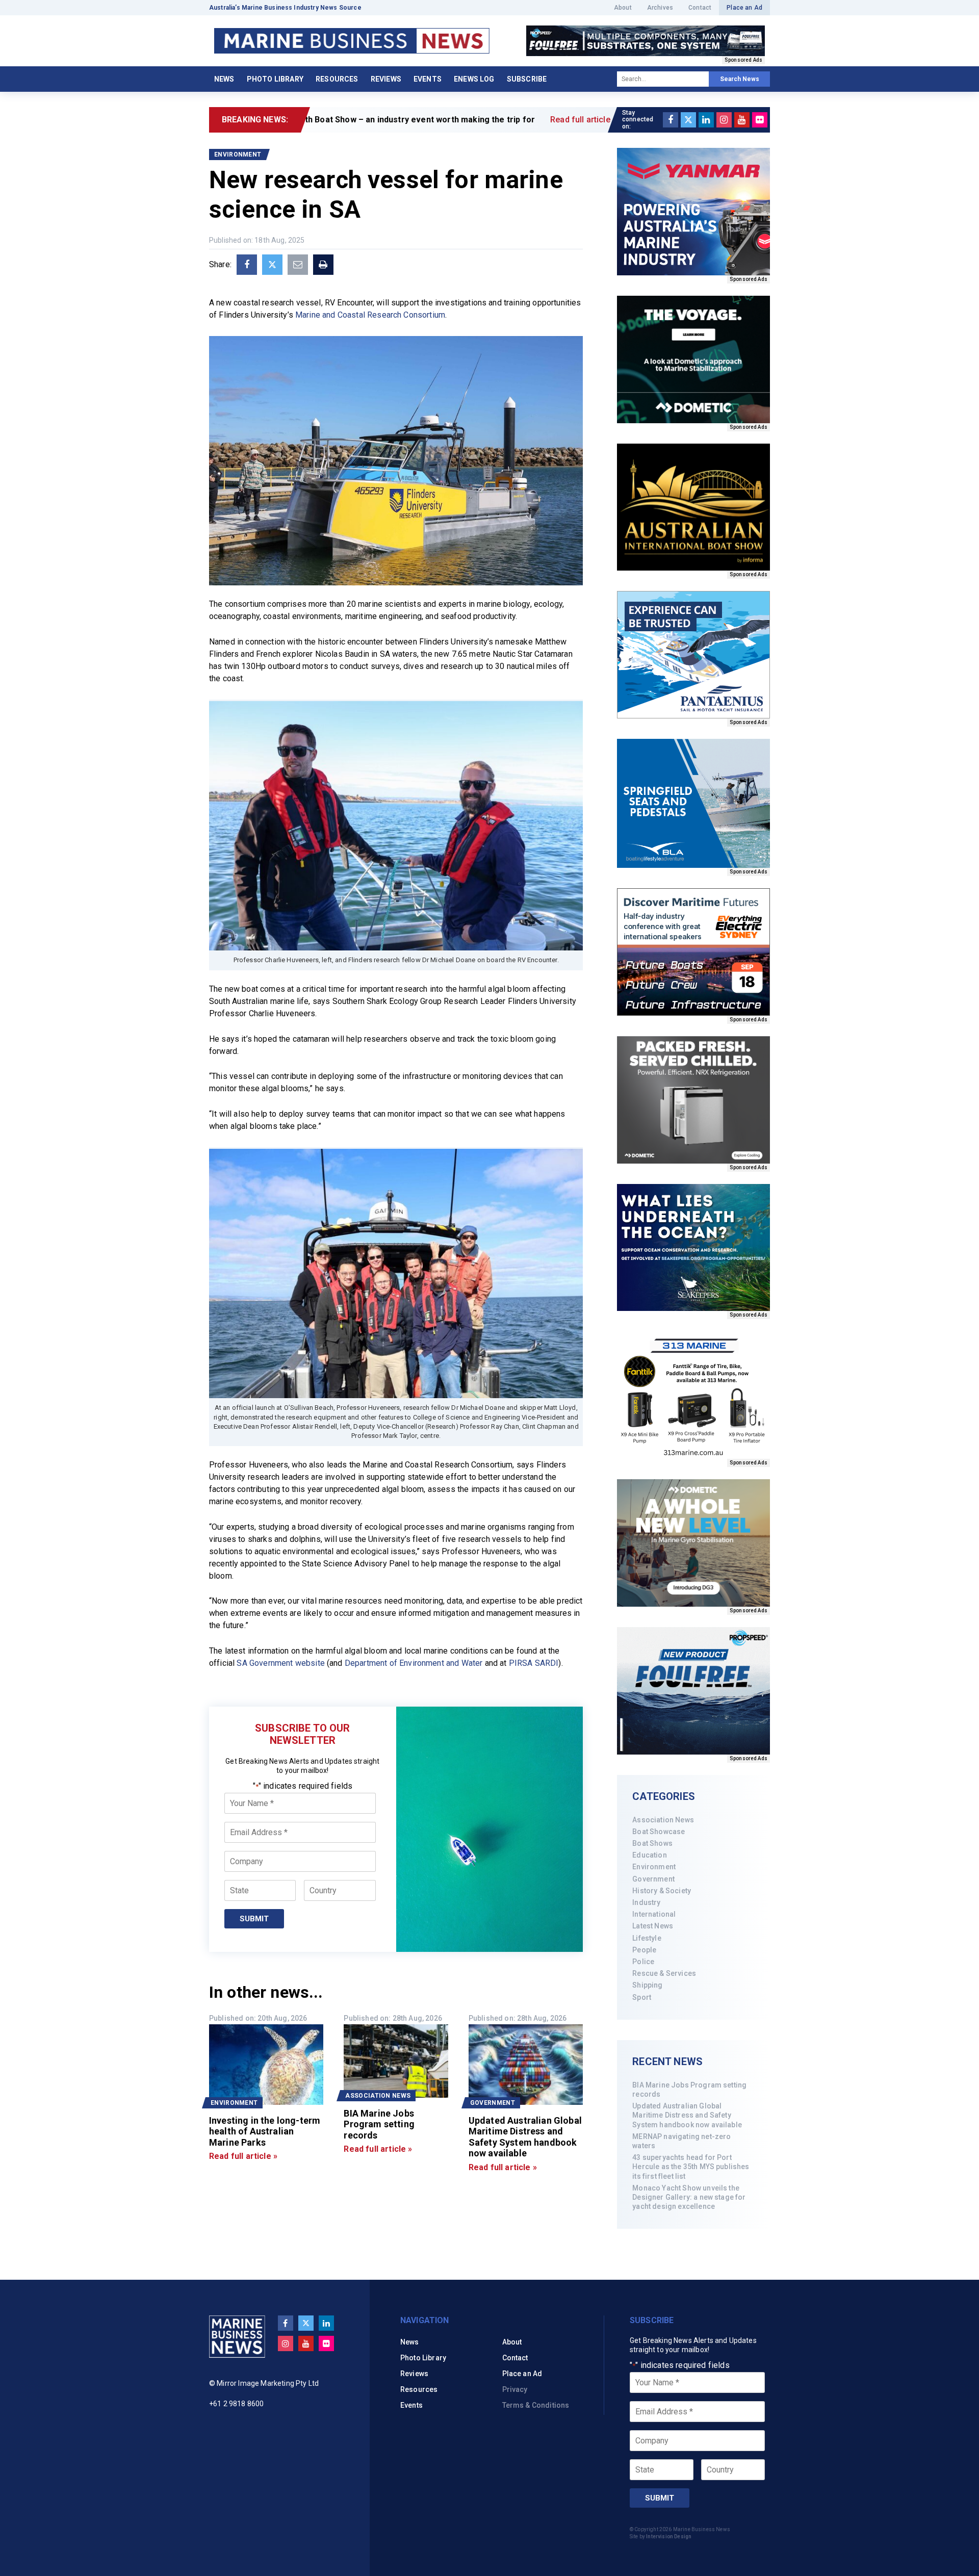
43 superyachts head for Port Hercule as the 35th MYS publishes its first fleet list (691, 2167)
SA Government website (280, 1663)
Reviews (386, 79)
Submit (254, 1919)
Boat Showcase (659, 1832)
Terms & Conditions (536, 2405)
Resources (337, 79)
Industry (646, 1902)
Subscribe (527, 79)
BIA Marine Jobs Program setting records (689, 2090)
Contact (700, 8)
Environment (654, 1867)
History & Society (662, 1891)
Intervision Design (669, 2536)
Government (653, 1879)
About (623, 8)
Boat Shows (652, 1843)
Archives (660, 8)
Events (428, 79)
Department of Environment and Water (414, 1663)
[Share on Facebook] (247, 265)
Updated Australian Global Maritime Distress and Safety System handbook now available (687, 2115)
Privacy (515, 2389)
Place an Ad (744, 8)
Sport (642, 1997)
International (654, 1914)
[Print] (323, 265)
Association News (663, 1820)
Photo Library (275, 79)
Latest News (653, 1926)
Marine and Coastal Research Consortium (370, 315)
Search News (740, 79)
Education (649, 1855)
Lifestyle (647, 1938)
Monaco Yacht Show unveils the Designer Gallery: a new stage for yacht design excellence (689, 2197)
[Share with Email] (298, 265)
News (224, 79)
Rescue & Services (664, 1973)
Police (643, 1962)
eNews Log (474, 79)
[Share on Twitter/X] (272, 265)
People (644, 1950)
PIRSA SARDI (534, 1663)
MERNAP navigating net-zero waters (681, 2141)
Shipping (647, 1985)
